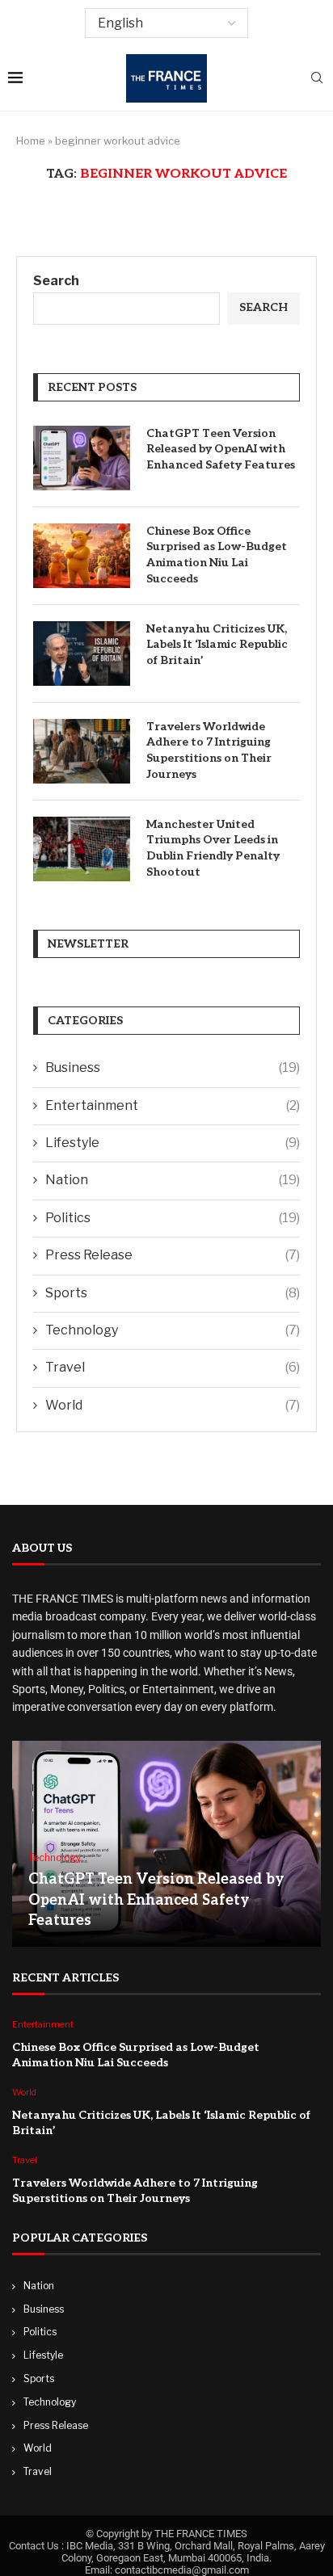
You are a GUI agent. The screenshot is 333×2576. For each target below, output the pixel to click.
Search (56, 281)
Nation (173, 1180)
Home (31, 141)
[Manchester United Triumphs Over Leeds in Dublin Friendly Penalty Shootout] (82, 849)
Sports (173, 1293)
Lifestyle (173, 1143)
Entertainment (173, 1105)
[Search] (317, 79)
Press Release (173, 1255)
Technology (173, 1330)
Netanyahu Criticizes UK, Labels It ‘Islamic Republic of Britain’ (217, 645)
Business (173, 1067)
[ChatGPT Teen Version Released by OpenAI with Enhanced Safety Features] (82, 458)
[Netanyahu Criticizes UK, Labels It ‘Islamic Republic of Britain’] (82, 653)
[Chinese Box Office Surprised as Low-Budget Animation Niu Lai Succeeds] (82, 556)
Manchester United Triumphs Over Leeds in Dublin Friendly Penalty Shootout (213, 848)
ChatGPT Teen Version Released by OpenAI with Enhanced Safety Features (221, 449)
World (173, 1405)
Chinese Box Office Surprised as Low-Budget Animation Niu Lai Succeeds (217, 555)
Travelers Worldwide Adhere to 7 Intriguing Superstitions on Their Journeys (209, 750)
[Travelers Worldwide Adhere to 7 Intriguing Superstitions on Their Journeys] (82, 751)
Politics (173, 1218)
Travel (173, 1367)
